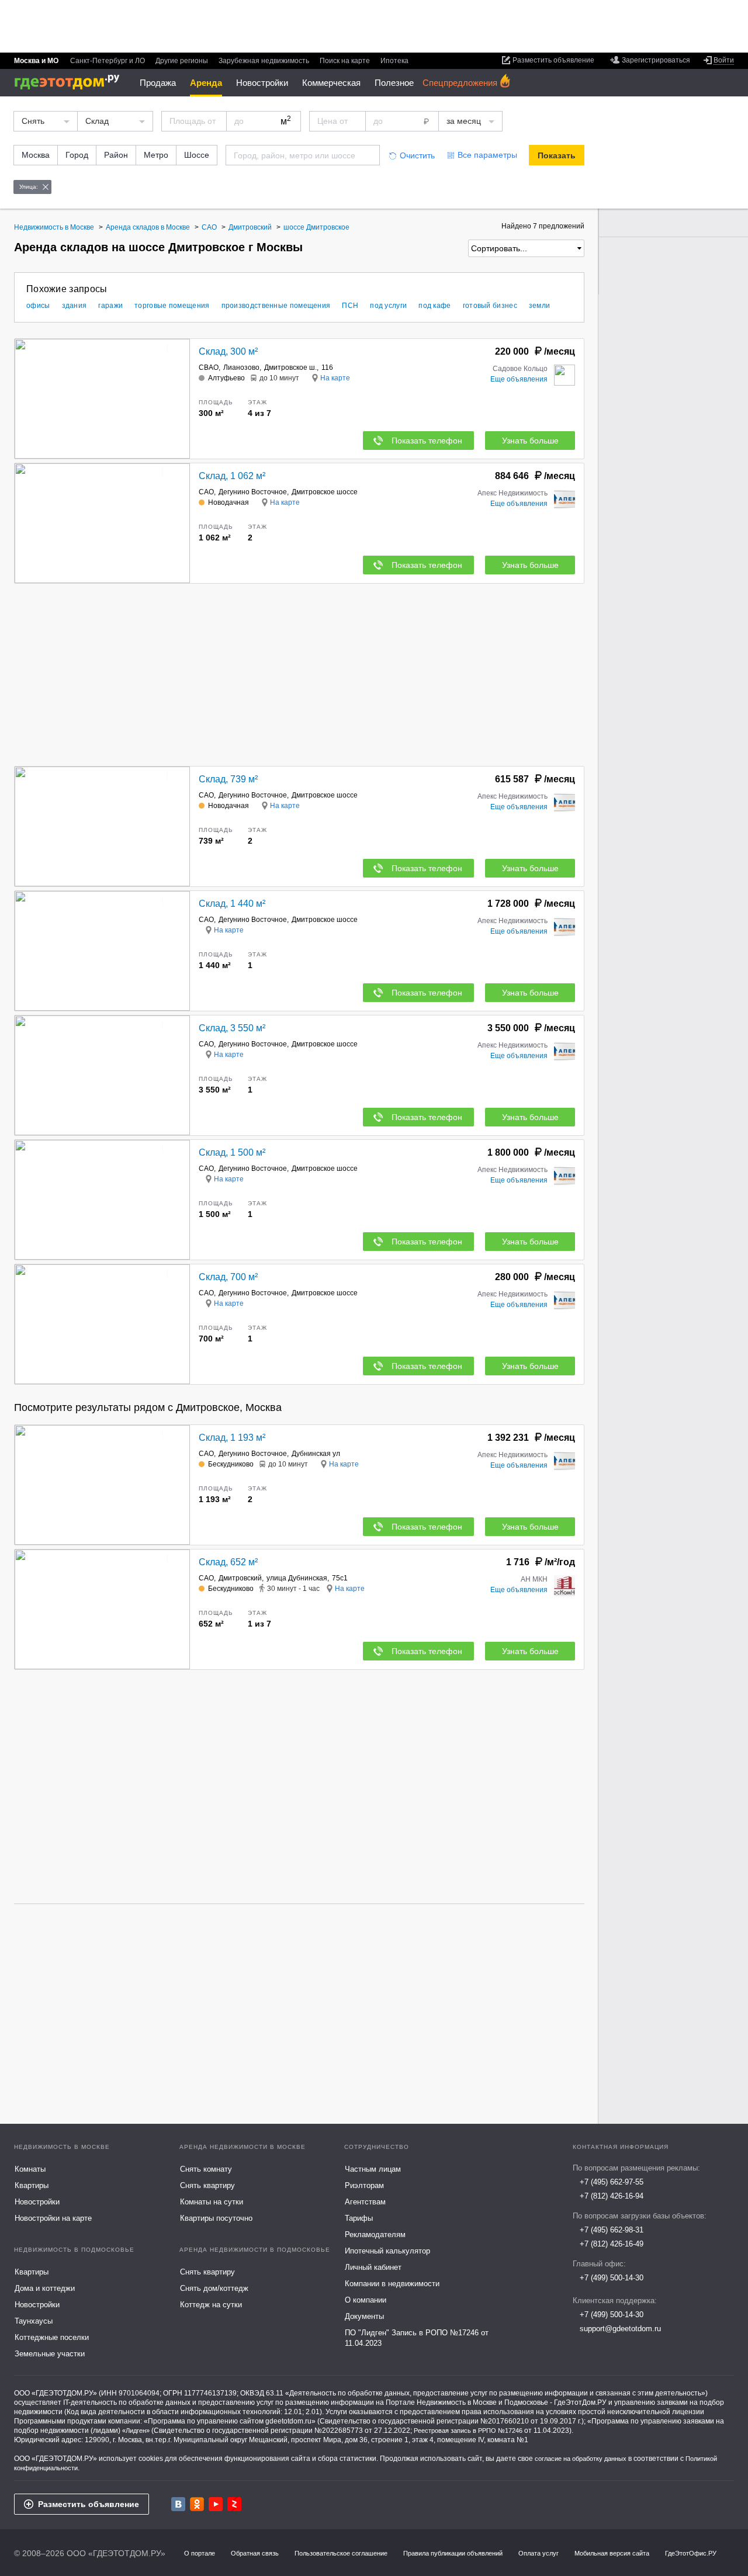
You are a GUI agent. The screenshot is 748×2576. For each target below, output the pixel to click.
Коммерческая (331, 83)
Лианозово (241, 367)
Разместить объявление (89, 2504)
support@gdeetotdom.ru (620, 2329)
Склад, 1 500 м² (232, 1152)
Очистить (417, 155)
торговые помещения (172, 306)
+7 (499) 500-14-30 (612, 2278)
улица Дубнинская (297, 1578)
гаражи (110, 306)
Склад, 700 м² (228, 1277)
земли (540, 306)
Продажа (158, 83)
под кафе (434, 306)
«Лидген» (136, 2431)
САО (206, 492)
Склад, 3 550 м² (232, 1028)
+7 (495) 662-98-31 (612, 2230)
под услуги (388, 306)
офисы (38, 306)
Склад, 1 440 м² (232, 904)
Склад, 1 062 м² (232, 476)
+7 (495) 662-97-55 (612, 2182)
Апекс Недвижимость (512, 493)
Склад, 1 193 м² (232, 1438)
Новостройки (262, 83)
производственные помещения (276, 306)
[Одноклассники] (197, 2504)
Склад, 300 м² (228, 351)
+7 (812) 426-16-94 (612, 2196)
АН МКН (534, 1579)
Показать (557, 155)
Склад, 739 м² (228, 779)
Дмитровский (240, 1578)
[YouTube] (216, 2504)
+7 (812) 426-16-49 (612, 2244)
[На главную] (71, 82)
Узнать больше (530, 441)
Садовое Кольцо (520, 369)
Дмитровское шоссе (325, 492)
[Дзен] (234, 2504)
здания (75, 306)
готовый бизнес (490, 306)
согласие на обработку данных (581, 2459)
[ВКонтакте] (178, 2504)
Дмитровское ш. (290, 367)
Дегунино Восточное (253, 492)
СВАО (209, 367)
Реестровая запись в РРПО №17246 (468, 2431)
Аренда (206, 83)
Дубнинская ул (316, 1454)
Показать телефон (427, 441)
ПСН (350, 306)
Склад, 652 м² (228, 1562)
